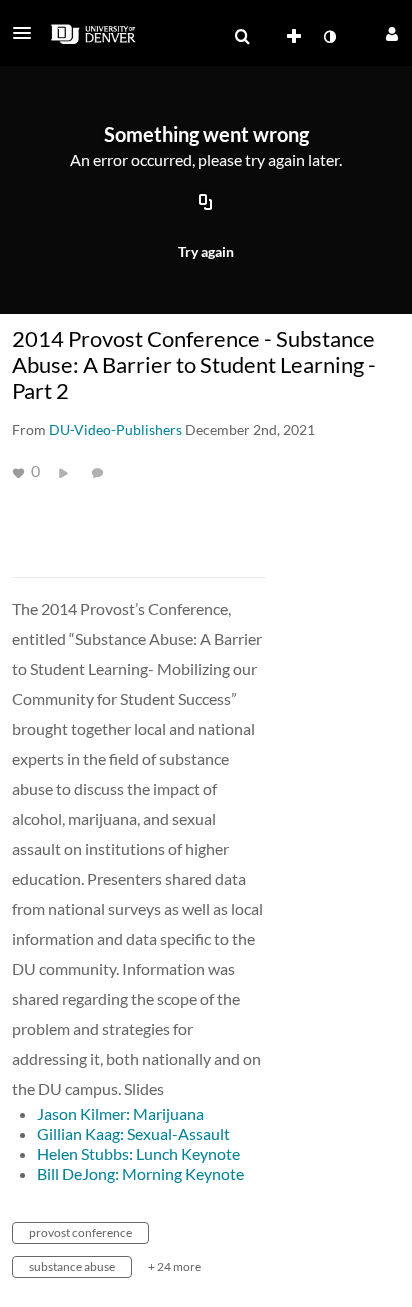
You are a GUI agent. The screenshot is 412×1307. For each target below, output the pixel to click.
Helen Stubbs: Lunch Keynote (138, 1153)
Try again (206, 251)
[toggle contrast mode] (329, 37)
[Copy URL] (206, 203)
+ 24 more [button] (174, 1266)
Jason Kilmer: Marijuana (120, 1113)
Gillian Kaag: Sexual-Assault (133, 1133)
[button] (28, 33)
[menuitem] (242, 37)
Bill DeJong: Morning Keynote (140, 1173)
